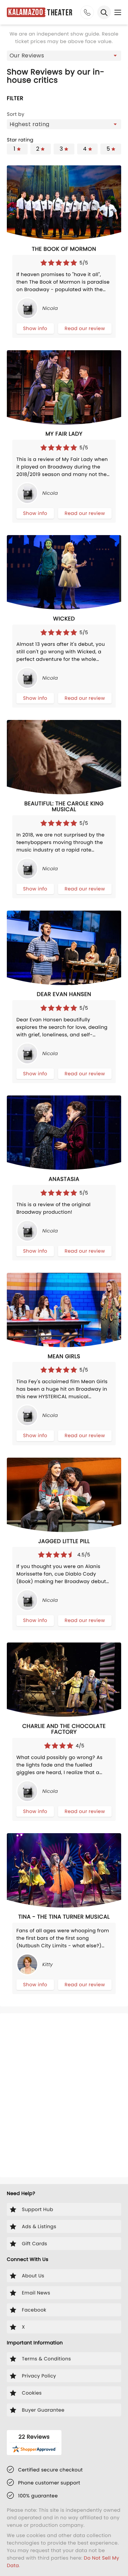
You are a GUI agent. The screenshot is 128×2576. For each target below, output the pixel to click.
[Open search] (104, 12)
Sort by (16, 114)
